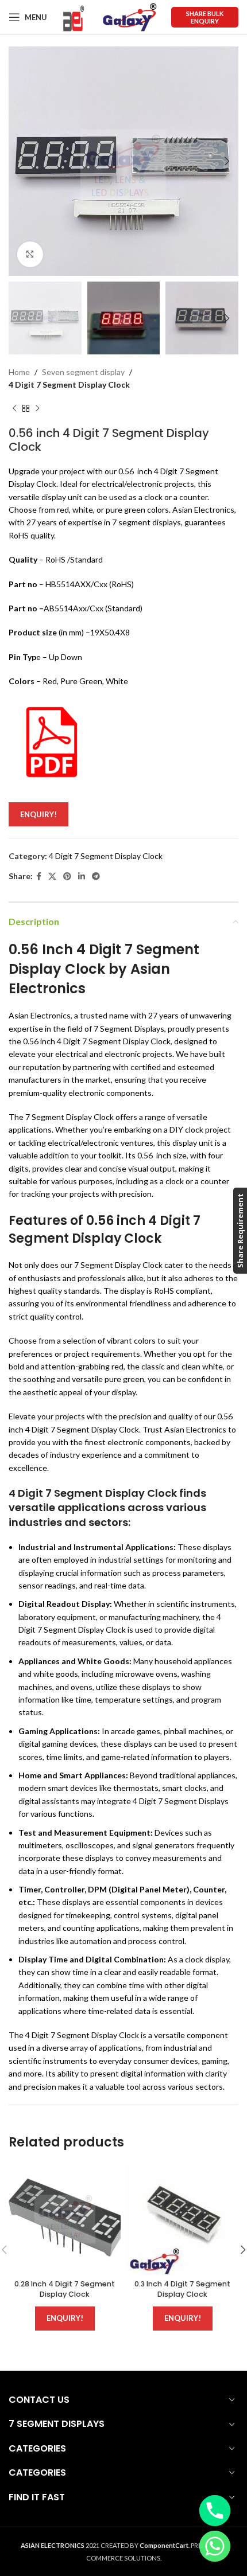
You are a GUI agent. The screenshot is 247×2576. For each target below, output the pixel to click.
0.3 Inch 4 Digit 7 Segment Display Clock (182, 2289)
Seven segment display (83, 372)
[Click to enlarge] (30, 254)
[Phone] (215, 2511)
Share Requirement (240, 1231)
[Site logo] (73, 16)
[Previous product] (14, 409)
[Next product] (37, 409)
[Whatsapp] (215, 2546)
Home (19, 372)
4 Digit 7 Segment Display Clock (69, 385)
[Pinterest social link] (67, 877)
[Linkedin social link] (82, 877)
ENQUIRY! (38, 814)
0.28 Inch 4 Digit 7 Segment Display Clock (65, 2289)
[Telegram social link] (96, 877)
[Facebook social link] (39, 877)
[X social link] (52, 877)
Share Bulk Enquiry (205, 17)
